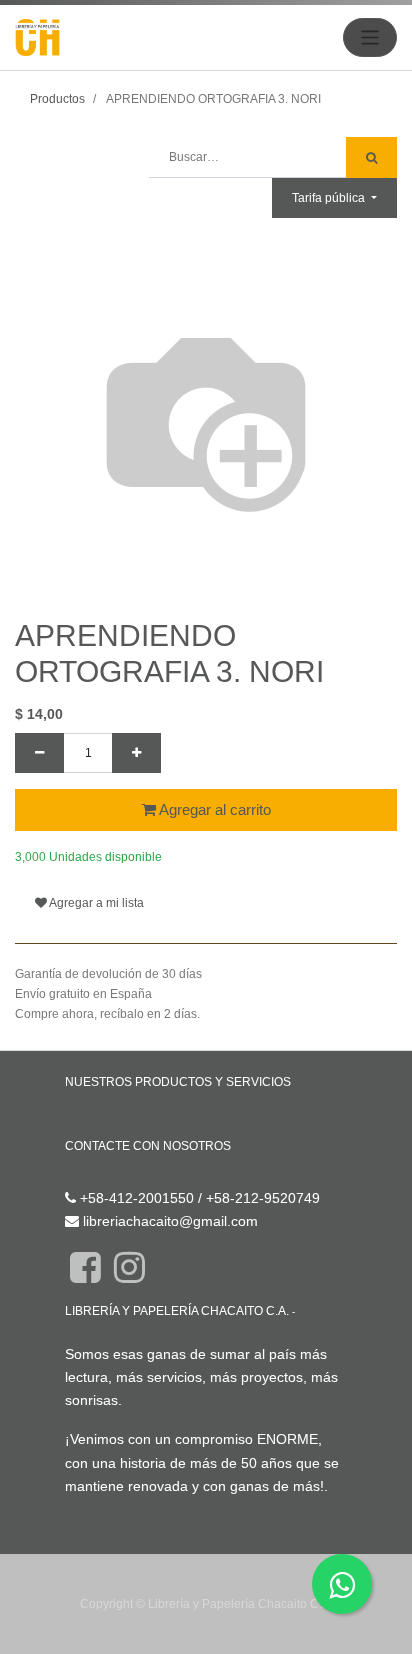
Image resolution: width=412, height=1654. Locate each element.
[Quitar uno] (39, 753)
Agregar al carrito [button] (213, 809)
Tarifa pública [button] (330, 198)
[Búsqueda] (371, 157)
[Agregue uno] (136, 753)
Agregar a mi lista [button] (95, 903)
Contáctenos (105, 1174)
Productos (57, 99)
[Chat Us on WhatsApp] (342, 1584)
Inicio (81, 1111)
